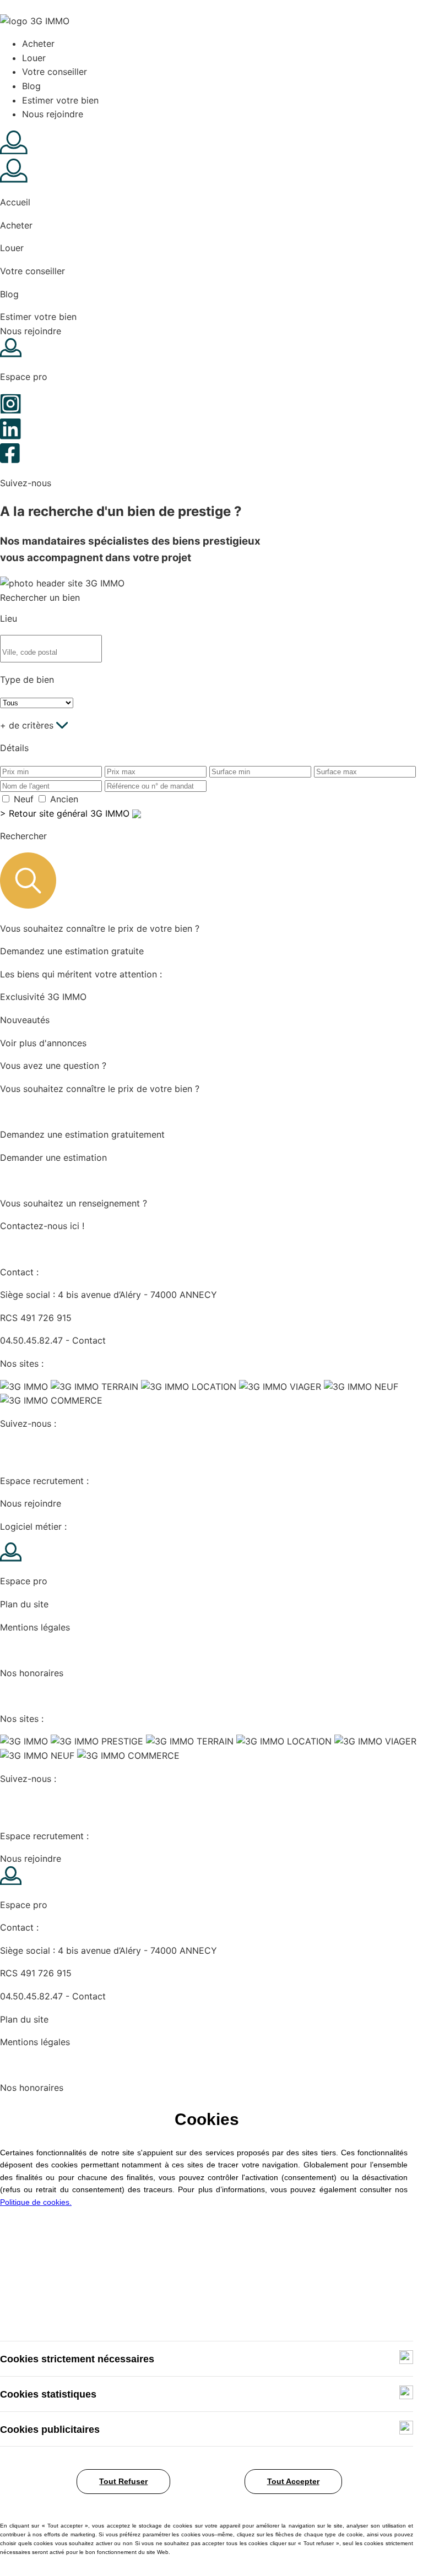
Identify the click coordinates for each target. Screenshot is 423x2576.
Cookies (17, 1650)
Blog (31, 86)
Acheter (38, 44)
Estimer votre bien (60, 100)
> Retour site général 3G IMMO (66, 813)
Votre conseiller (55, 72)
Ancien (64, 799)
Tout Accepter (293, 2481)
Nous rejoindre (53, 114)
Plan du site (24, 1604)
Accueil (15, 202)
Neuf (24, 799)
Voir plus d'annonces (43, 1043)
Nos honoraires (32, 1673)
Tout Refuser (123, 2481)
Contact (89, 1340)
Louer (34, 58)
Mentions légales (35, 1627)
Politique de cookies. (36, 2202)
